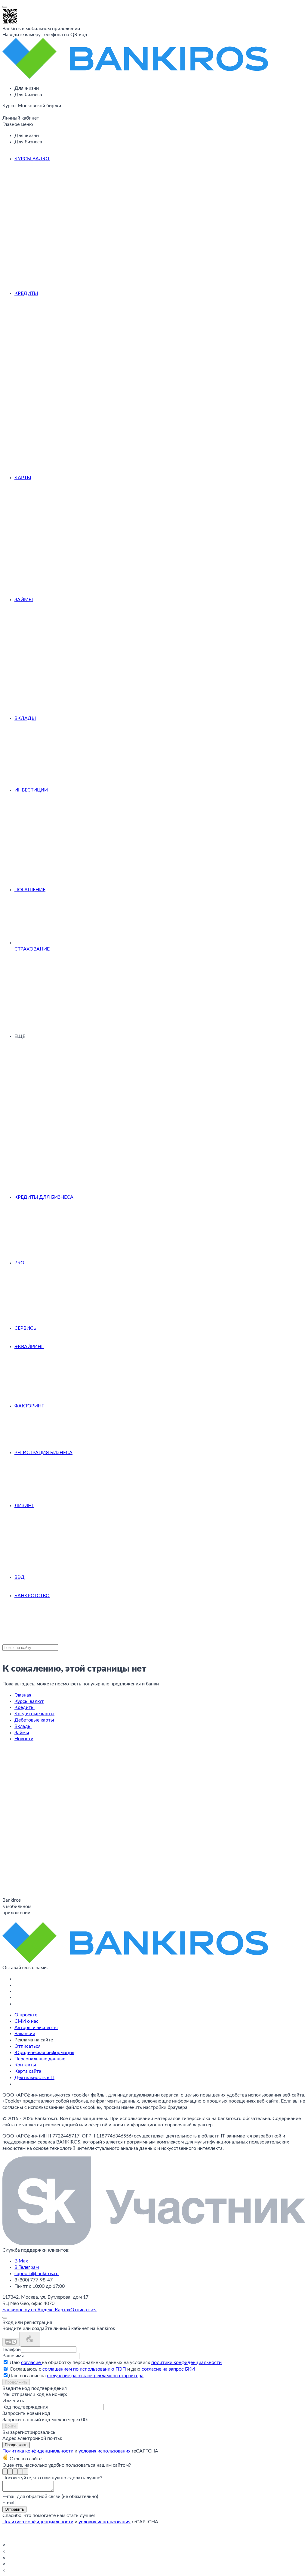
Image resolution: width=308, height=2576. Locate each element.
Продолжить (16, 2382)
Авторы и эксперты (36, 2028)
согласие (31, 2362)
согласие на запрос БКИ (168, 2369)
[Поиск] (4, 113)
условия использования (105, 2451)
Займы (24, 600)
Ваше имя (13, 2356)
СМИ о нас (26, 2021)
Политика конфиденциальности (38, 2451)
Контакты (25, 2065)
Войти (10, 2426)
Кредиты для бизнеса (44, 1197)
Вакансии (25, 2034)
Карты (23, 478)
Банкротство (32, 1596)
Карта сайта (28, 2071)
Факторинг (29, 1406)
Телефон (12, 2350)
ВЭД (20, 1577)
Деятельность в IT (34, 2078)
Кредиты (26, 293)
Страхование (32, 949)
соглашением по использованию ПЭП (84, 2369)
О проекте (26, 2015)
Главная (23, 1695)
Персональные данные (40, 2059)
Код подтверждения (25, 2407)
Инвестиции (31, 790)
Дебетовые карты (34, 1720)
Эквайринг (29, 1347)
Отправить (14, 2509)
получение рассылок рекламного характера (95, 2376)
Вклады (25, 718)
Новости (24, 1739)
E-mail (9, 2503)
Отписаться (28, 2046)
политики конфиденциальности (186, 2362)
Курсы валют (32, 159)
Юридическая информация (44, 2053)
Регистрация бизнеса (43, 1453)
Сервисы (26, 1328)
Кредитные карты (34, 1714)
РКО (19, 1263)
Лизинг (24, 1506)
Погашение (30, 890)
